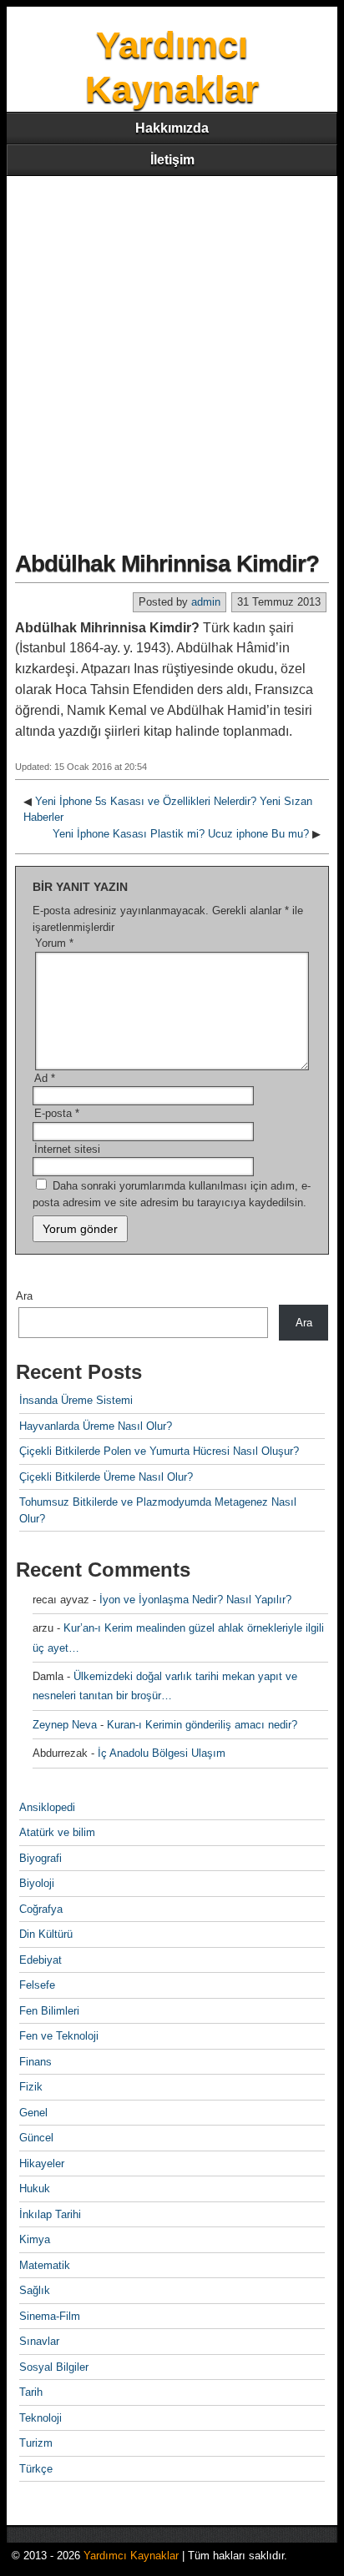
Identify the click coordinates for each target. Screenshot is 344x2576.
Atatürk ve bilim (57, 1832)
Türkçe (36, 2469)
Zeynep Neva (65, 1725)
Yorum (54, 943)
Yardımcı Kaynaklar (131, 2556)
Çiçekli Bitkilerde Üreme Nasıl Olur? (106, 1477)
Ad (45, 1078)
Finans (35, 2062)
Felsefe (37, 1985)
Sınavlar (39, 2341)
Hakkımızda (172, 128)
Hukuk (35, 2189)
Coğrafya (41, 1909)
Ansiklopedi (47, 1807)
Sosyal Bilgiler (54, 2367)
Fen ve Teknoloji (59, 2036)
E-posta (57, 1113)
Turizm (36, 2443)
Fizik (31, 2087)
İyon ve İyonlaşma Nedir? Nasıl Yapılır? (195, 1600)
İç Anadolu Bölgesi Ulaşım (162, 1753)
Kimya (35, 2239)
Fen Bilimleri (49, 2011)
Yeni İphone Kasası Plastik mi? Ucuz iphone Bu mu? (181, 834)
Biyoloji (37, 1883)
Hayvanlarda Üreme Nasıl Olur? (96, 1426)
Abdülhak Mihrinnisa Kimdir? (167, 563)
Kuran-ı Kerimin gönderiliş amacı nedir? (202, 1725)
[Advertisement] (172, 356)
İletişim (172, 160)
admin (206, 602)
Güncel (36, 2138)
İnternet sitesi (67, 1149)
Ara (24, 1296)
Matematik (45, 2265)
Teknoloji (40, 2418)
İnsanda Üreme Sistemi (76, 1400)
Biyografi (40, 1858)
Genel (33, 2113)
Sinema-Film (50, 2316)
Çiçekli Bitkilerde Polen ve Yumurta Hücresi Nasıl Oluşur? (159, 1451)
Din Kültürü (46, 1934)
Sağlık (35, 2290)
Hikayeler (42, 2163)
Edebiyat (40, 1960)
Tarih (31, 2392)
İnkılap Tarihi (50, 2214)
